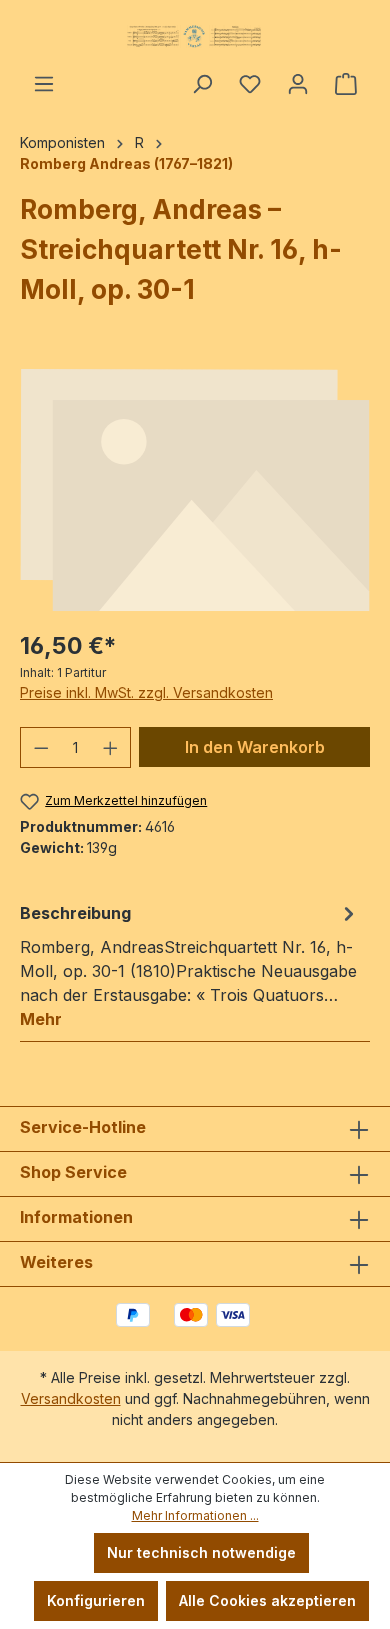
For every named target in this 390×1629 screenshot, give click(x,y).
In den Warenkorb (255, 747)
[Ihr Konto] (298, 84)
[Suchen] (202, 84)
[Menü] (44, 84)
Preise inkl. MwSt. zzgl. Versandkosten (146, 692)
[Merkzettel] (250, 84)
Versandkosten (71, 1398)
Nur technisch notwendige (201, 1552)
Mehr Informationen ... (195, 1515)
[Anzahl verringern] (41, 747)
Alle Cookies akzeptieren (267, 1600)
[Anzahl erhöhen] (111, 747)
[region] (195, 490)
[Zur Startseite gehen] (195, 36)
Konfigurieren (96, 1600)
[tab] (190, 965)
